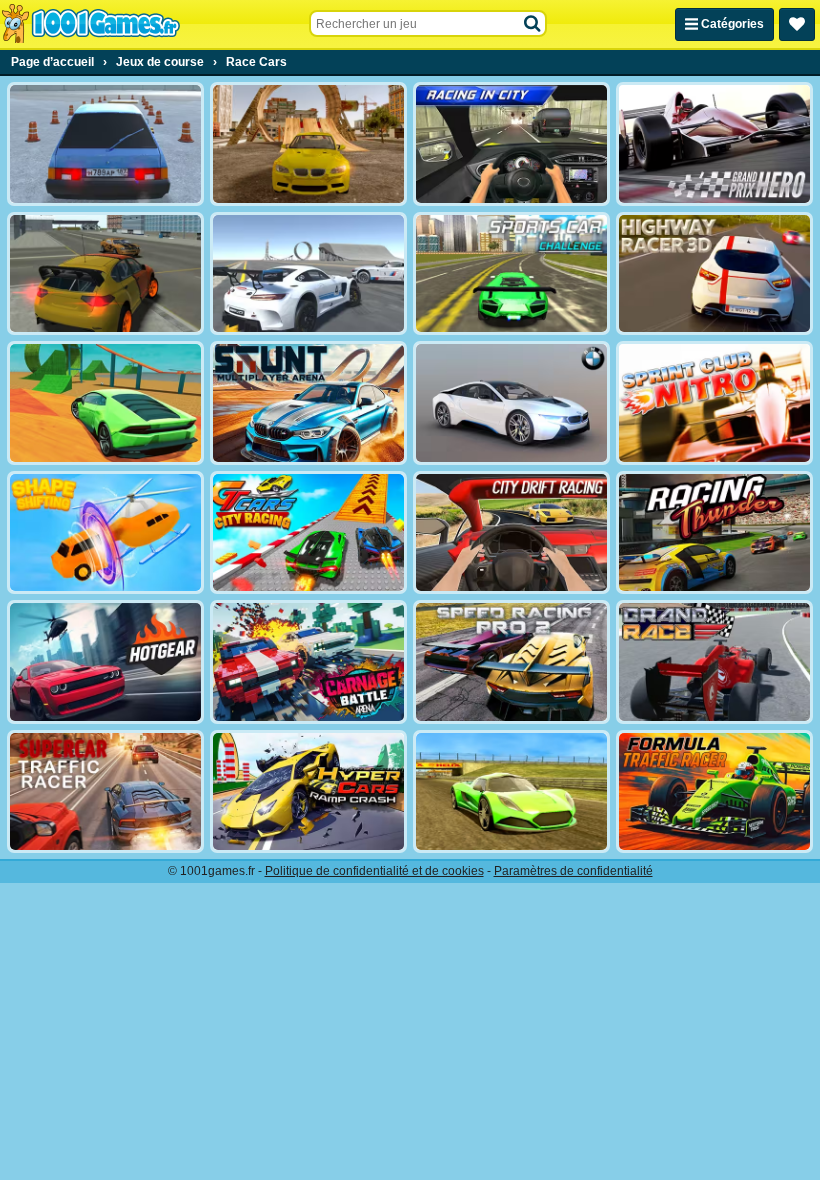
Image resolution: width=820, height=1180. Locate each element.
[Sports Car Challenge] (511, 274)
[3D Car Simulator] (105, 274)
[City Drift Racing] (511, 533)
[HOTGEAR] (105, 662)
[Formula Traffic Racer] (714, 792)
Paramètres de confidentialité (573, 871)
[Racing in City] (511, 144)
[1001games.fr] (90, 24)
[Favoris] (797, 24)
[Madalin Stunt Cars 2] (105, 403)
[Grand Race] (714, 662)
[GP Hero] (714, 144)
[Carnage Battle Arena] (308, 662)
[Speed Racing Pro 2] (511, 662)
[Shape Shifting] (105, 533)
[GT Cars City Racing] (308, 533)
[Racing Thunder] (714, 533)
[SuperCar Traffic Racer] (105, 792)
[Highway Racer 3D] (714, 274)
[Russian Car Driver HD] (105, 144)
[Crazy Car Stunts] (308, 144)
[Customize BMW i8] (511, 403)
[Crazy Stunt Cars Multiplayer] (308, 274)
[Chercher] (533, 24)
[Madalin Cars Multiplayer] (511, 792)
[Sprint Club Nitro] (714, 403)
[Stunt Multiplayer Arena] (308, 403)
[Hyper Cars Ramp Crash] (308, 792)
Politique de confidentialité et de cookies (374, 871)
